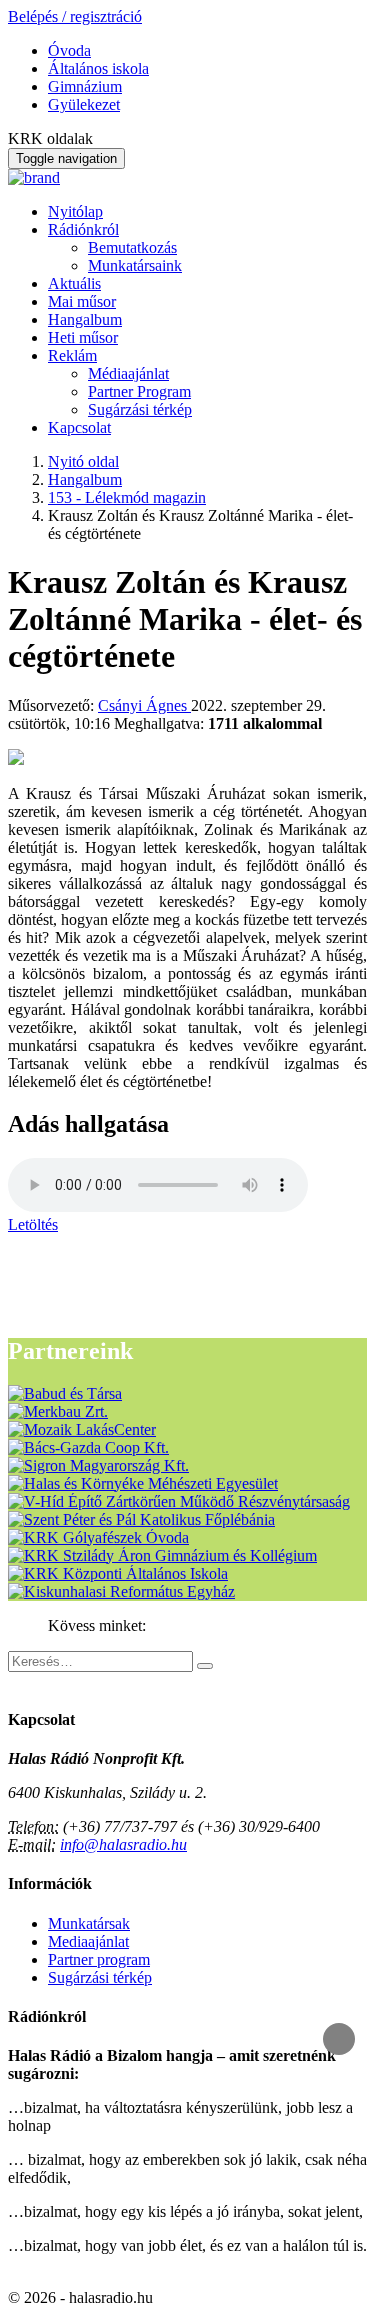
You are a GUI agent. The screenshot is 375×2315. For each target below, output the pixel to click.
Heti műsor (83, 337)
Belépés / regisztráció (75, 16)
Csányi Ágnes (144, 705)
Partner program (99, 1959)
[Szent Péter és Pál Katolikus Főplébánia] (141, 1519)
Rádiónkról (83, 229)
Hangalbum (85, 319)
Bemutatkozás (132, 247)
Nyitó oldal (83, 461)
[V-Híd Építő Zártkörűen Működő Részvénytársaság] (179, 1501)
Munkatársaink (135, 265)
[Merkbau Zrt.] (58, 1411)
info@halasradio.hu (123, 1844)
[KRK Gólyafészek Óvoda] (98, 1537)
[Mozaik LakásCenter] (82, 1429)
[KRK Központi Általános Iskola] (118, 1573)
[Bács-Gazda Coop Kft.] (88, 1447)
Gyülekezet (84, 104)
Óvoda (69, 50)
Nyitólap (75, 211)
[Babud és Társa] (65, 1393)
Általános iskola (98, 68)
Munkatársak (89, 1923)
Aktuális (74, 283)
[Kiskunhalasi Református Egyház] (121, 1591)
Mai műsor (82, 301)
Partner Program (139, 391)
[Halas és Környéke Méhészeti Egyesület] (143, 1483)
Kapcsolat (79, 427)
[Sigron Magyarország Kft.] (98, 1465)
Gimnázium (85, 86)
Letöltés (33, 1224)
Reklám (72, 355)
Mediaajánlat (88, 1941)
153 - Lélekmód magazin (127, 497)
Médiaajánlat (128, 373)
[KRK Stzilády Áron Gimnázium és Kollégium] (162, 1555)
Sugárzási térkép (140, 409)
